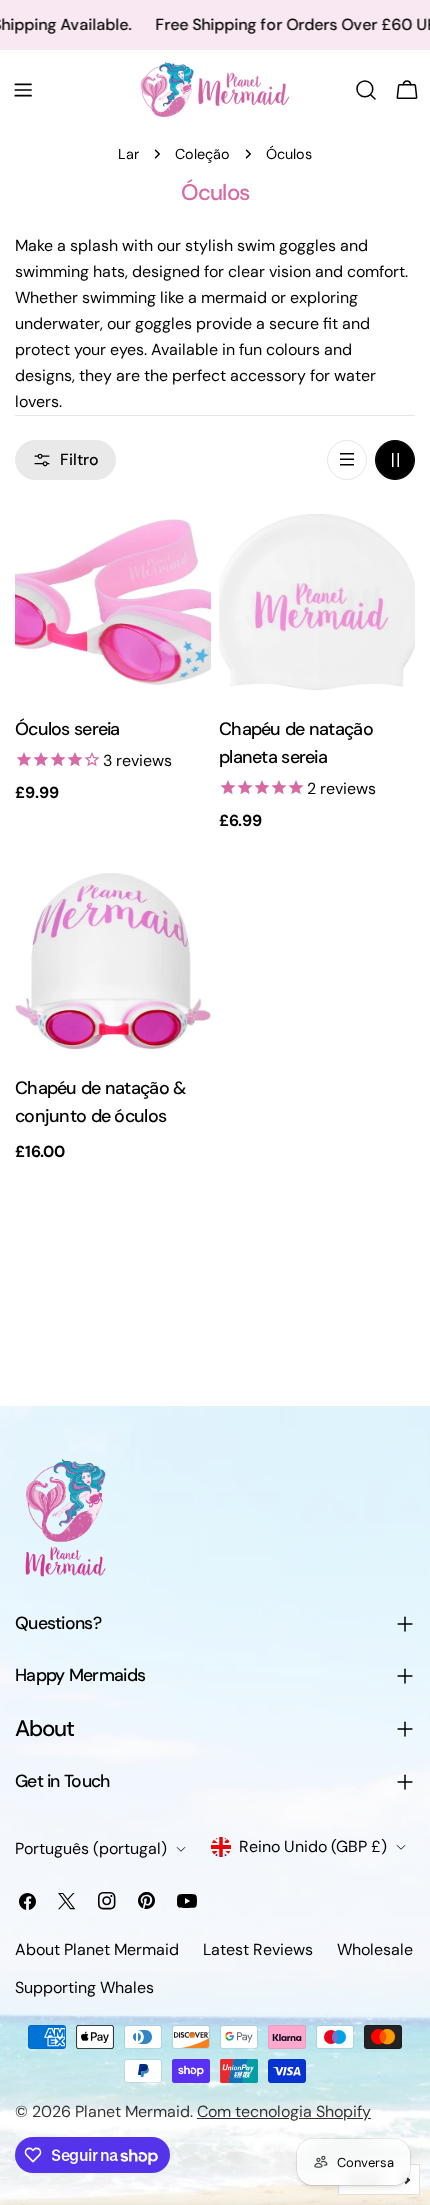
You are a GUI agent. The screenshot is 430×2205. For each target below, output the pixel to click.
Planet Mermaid (132, 2111)
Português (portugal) (91, 1848)
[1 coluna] (347, 460)
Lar (128, 154)
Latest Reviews (258, 1949)
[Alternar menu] (23, 90)
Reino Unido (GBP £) (313, 1846)
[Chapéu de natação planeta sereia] (317, 602)
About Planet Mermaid (97, 1949)
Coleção (202, 154)
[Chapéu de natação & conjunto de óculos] (113, 961)
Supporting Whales (84, 1987)
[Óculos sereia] (113, 602)
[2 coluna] (395, 460)
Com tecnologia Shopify (284, 2111)
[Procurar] (366, 90)
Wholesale (375, 1949)
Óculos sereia (67, 729)
